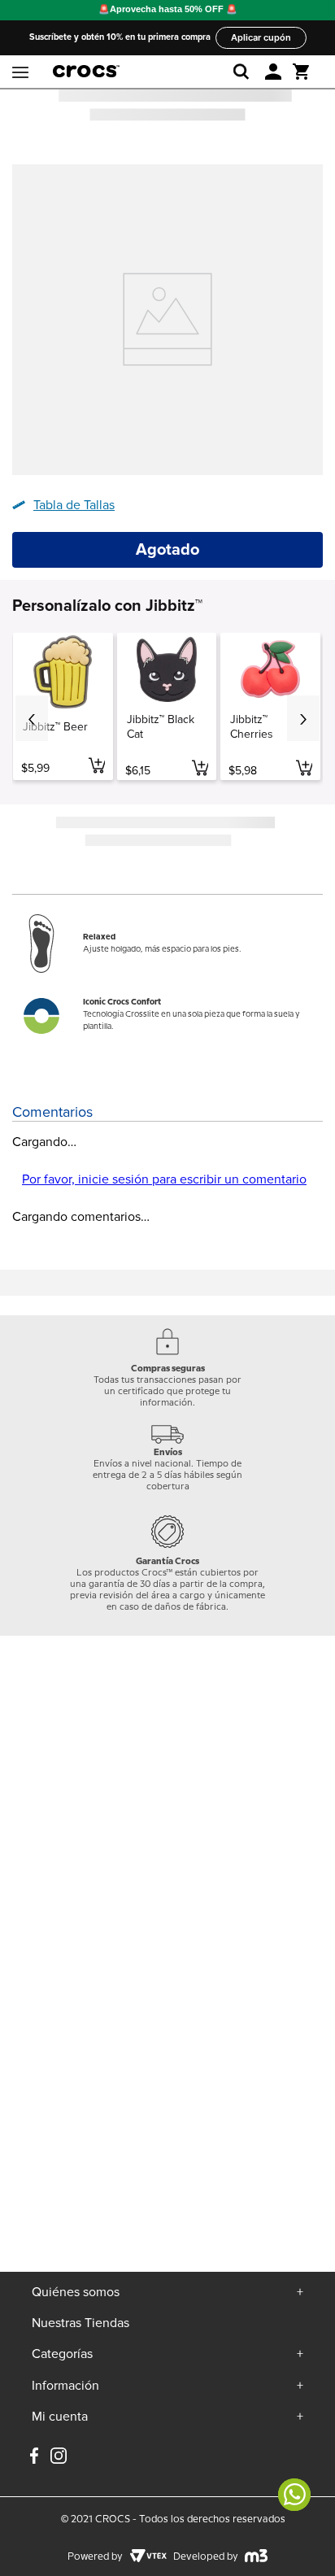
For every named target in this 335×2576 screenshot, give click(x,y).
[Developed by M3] (257, 2557)
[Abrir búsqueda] (244, 72)
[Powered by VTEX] (148, 2557)
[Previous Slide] (32, 718)
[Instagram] (59, 2462)
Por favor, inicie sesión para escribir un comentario (164, 1179)
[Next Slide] (303, 718)
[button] (273, 72)
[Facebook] (34, 2457)
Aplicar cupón (261, 37)
